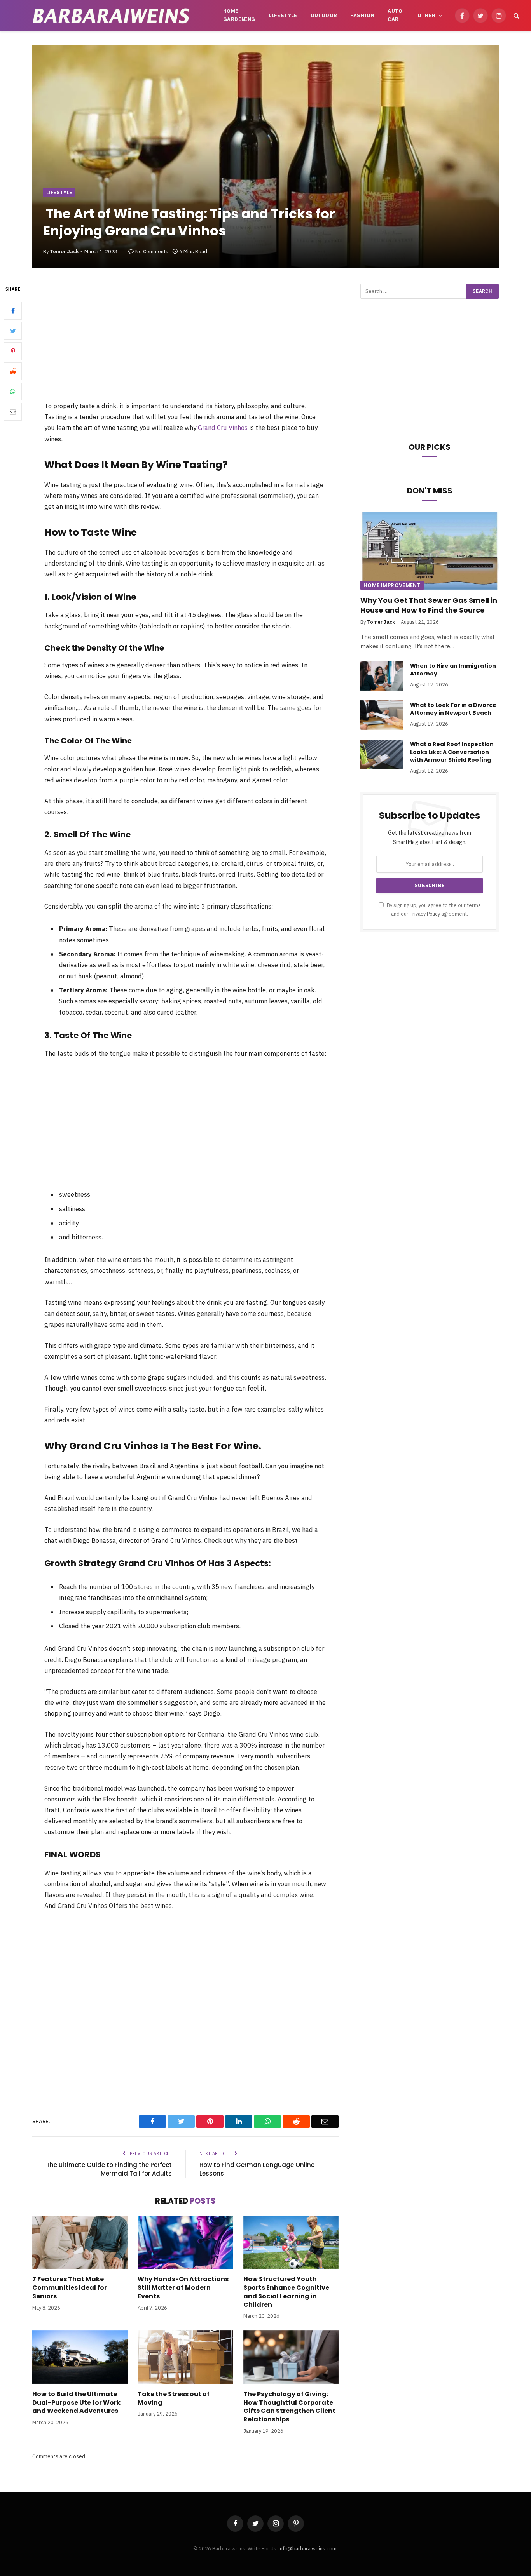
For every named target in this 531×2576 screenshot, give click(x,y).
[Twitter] (13, 331)
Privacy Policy (425, 914)
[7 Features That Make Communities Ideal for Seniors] (80, 2242)
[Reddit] (13, 372)
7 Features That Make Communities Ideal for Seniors (70, 2288)
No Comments (152, 252)
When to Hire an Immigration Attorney (453, 670)
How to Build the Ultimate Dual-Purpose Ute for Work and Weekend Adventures (76, 2403)
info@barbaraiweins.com (308, 2549)
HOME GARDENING (239, 15)
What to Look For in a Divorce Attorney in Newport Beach (453, 709)
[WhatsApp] (13, 392)
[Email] (13, 412)
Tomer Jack (64, 252)
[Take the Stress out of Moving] (185, 2357)
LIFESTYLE (283, 15)
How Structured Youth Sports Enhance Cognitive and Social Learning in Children (286, 2292)
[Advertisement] (185, 342)
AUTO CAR (395, 15)
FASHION (362, 15)
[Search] (516, 16)
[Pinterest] (13, 352)
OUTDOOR (324, 15)
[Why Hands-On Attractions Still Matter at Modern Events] (185, 2242)
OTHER (427, 15)
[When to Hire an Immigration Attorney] (382, 676)
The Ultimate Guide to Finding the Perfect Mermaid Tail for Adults (109, 2169)
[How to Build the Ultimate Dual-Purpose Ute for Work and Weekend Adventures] (80, 2357)
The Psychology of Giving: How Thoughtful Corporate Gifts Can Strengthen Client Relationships (289, 2407)
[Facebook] (13, 311)
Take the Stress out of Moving (174, 2398)
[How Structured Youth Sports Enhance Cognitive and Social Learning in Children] (291, 2242)
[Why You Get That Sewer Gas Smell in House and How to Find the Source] (430, 551)
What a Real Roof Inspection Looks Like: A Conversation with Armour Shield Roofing (452, 752)
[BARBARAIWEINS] (111, 16)
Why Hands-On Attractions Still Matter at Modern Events (183, 2288)
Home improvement (392, 585)
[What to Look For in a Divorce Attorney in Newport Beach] (382, 715)
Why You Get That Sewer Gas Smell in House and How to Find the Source (429, 605)
